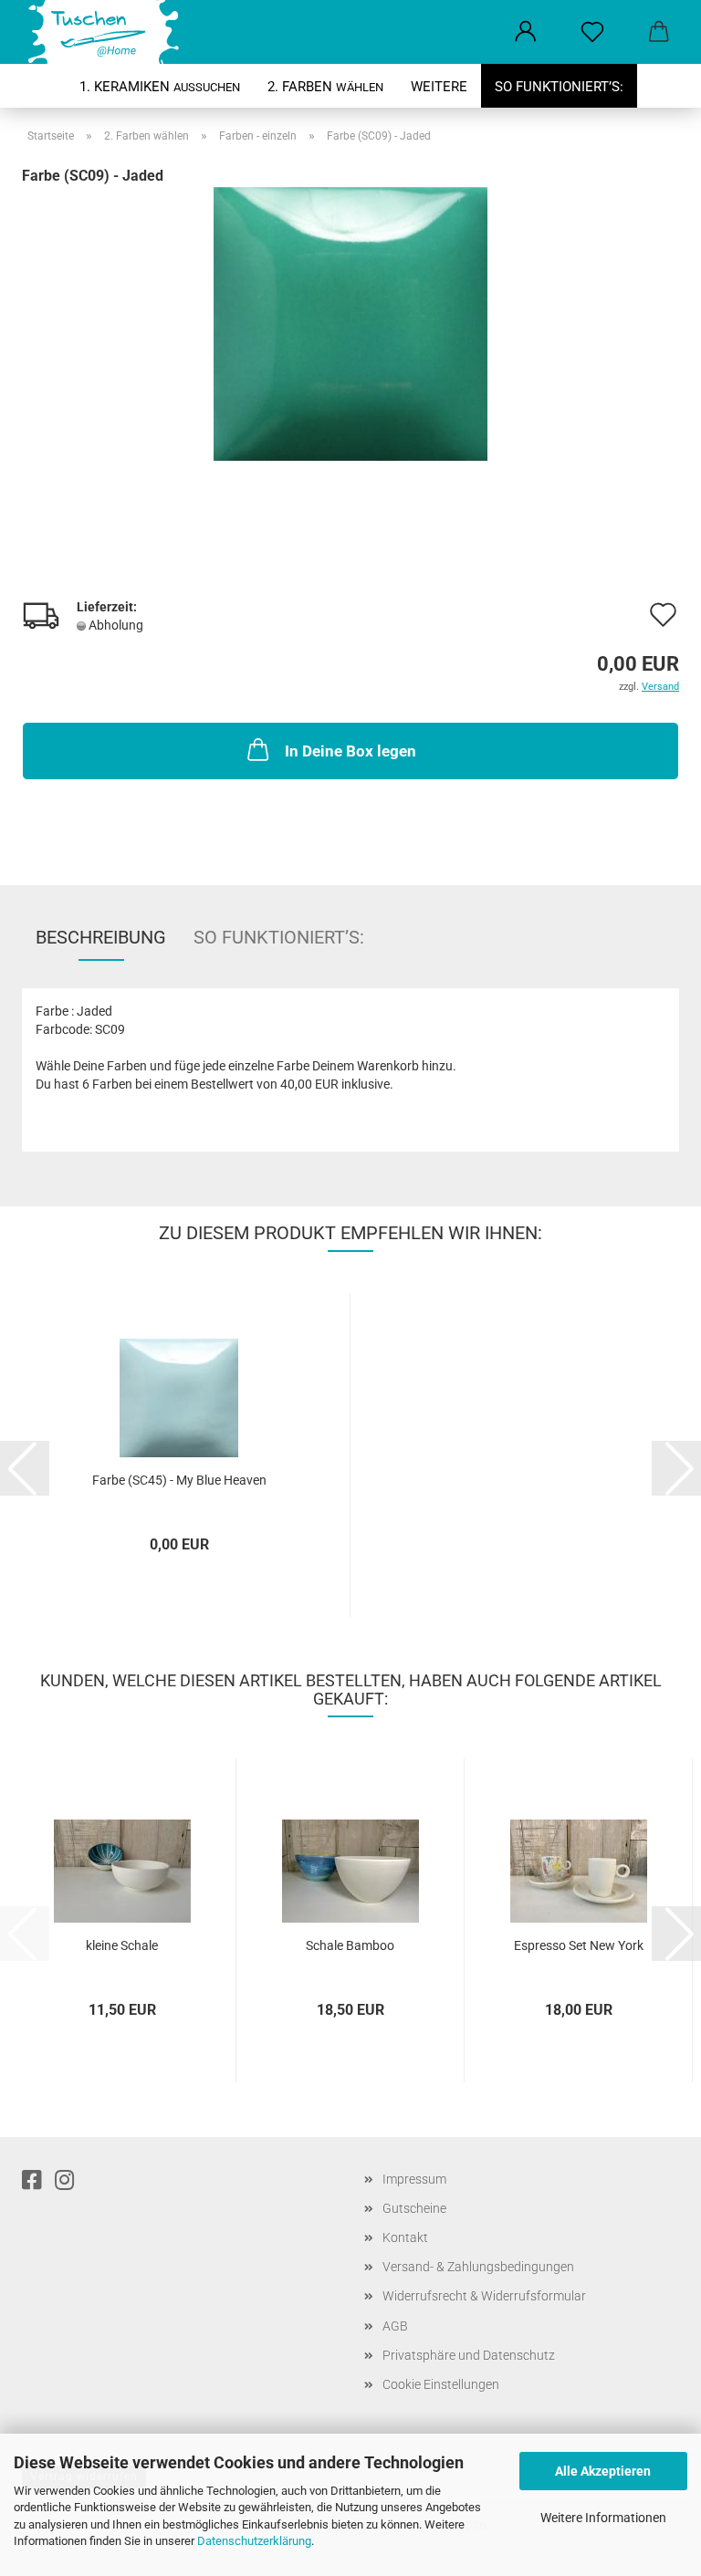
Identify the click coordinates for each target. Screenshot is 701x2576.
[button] (525, 32)
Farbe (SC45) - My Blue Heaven (179, 1480)
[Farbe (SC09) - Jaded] (350, 323)
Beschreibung (101, 937)
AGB (395, 2326)
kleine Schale (122, 1945)
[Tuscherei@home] (102, 32)
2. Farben (325, 87)
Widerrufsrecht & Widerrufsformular (484, 2296)
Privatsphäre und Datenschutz (469, 2355)
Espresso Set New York (579, 1945)
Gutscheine (414, 2208)
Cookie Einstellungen (441, 2384)
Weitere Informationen (603, 2518)
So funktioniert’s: (559, 87)
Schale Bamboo (350, 1945)
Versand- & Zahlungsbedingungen (478, 2267)
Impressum (414, 2179)
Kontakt (405, 2237)
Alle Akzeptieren (603, 2471)
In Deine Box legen (350, 751)
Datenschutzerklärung (254, 2541)
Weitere (439, 87)
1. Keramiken (160, 87)
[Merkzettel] (592, 32)
